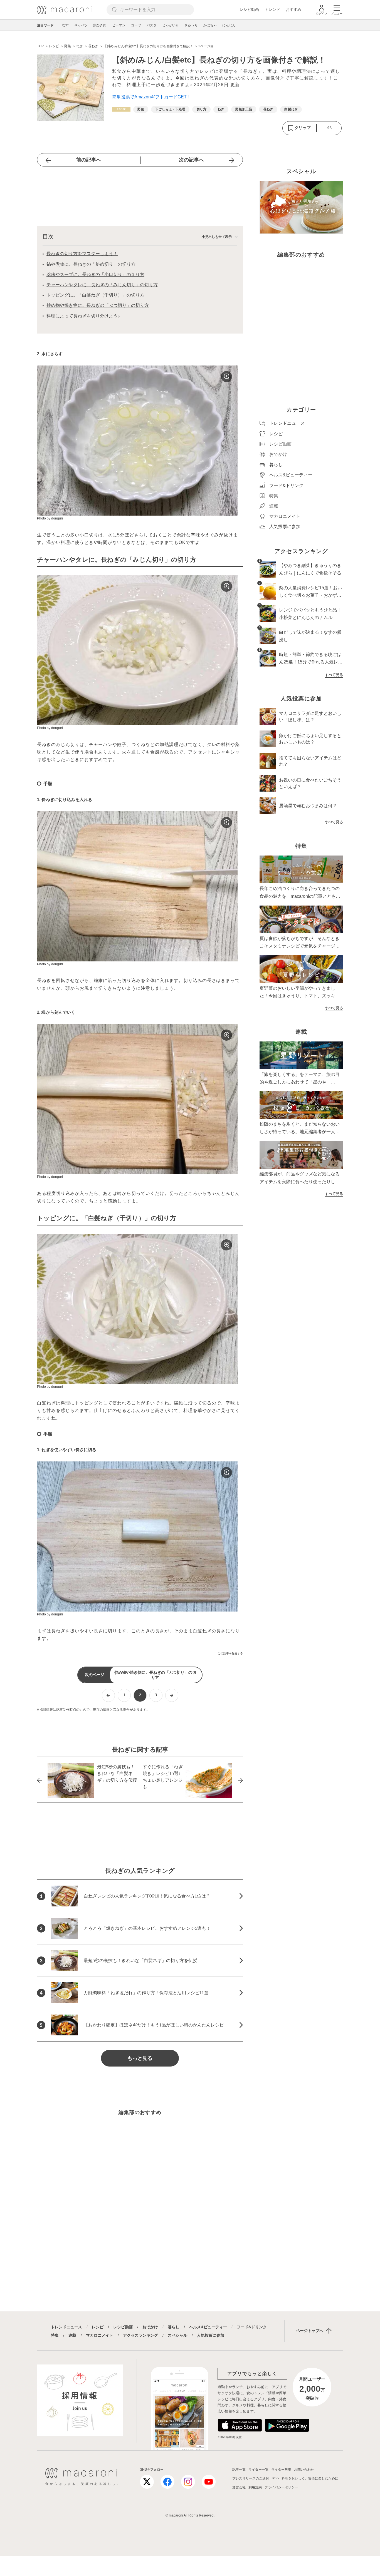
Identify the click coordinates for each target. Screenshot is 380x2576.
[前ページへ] (108, 1695)
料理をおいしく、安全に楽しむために (310, 2478)
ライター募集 (281, 2470)
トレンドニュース (66, 2327)
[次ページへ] (172, 1695)
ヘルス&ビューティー (208, 2327)
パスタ (152, 25)
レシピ (98, 2327)
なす (65, 25)
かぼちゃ (210, 25)
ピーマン (119, 25)
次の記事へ (191, 160)
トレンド (272, 9)
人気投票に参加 (211, 2335)
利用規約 (255, 2487)
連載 (72, 2335)
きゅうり (191, 25)
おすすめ (293, 9)
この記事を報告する (230, 1653)
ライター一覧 (258, 2470)
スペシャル (177, 2335)
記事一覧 (239, 2470)
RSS (275, 2478)
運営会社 (239, 2487)
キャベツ (81, 25)
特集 (55, 2335)
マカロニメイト (100, 2335)
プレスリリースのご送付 (251, 2478)
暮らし (174, 2327)
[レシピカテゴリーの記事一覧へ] (121, 109)
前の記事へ (89, 160)
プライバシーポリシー (281, 2487)
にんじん (229, 25)
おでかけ (150, 2327)
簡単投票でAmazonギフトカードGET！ (152, 97)
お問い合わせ (304, 2470)
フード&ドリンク (252, 2327)
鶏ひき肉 (100, 25)
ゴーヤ (136, 25)
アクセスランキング (140, 2335)
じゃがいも (171, 25)
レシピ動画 (249, 9)
